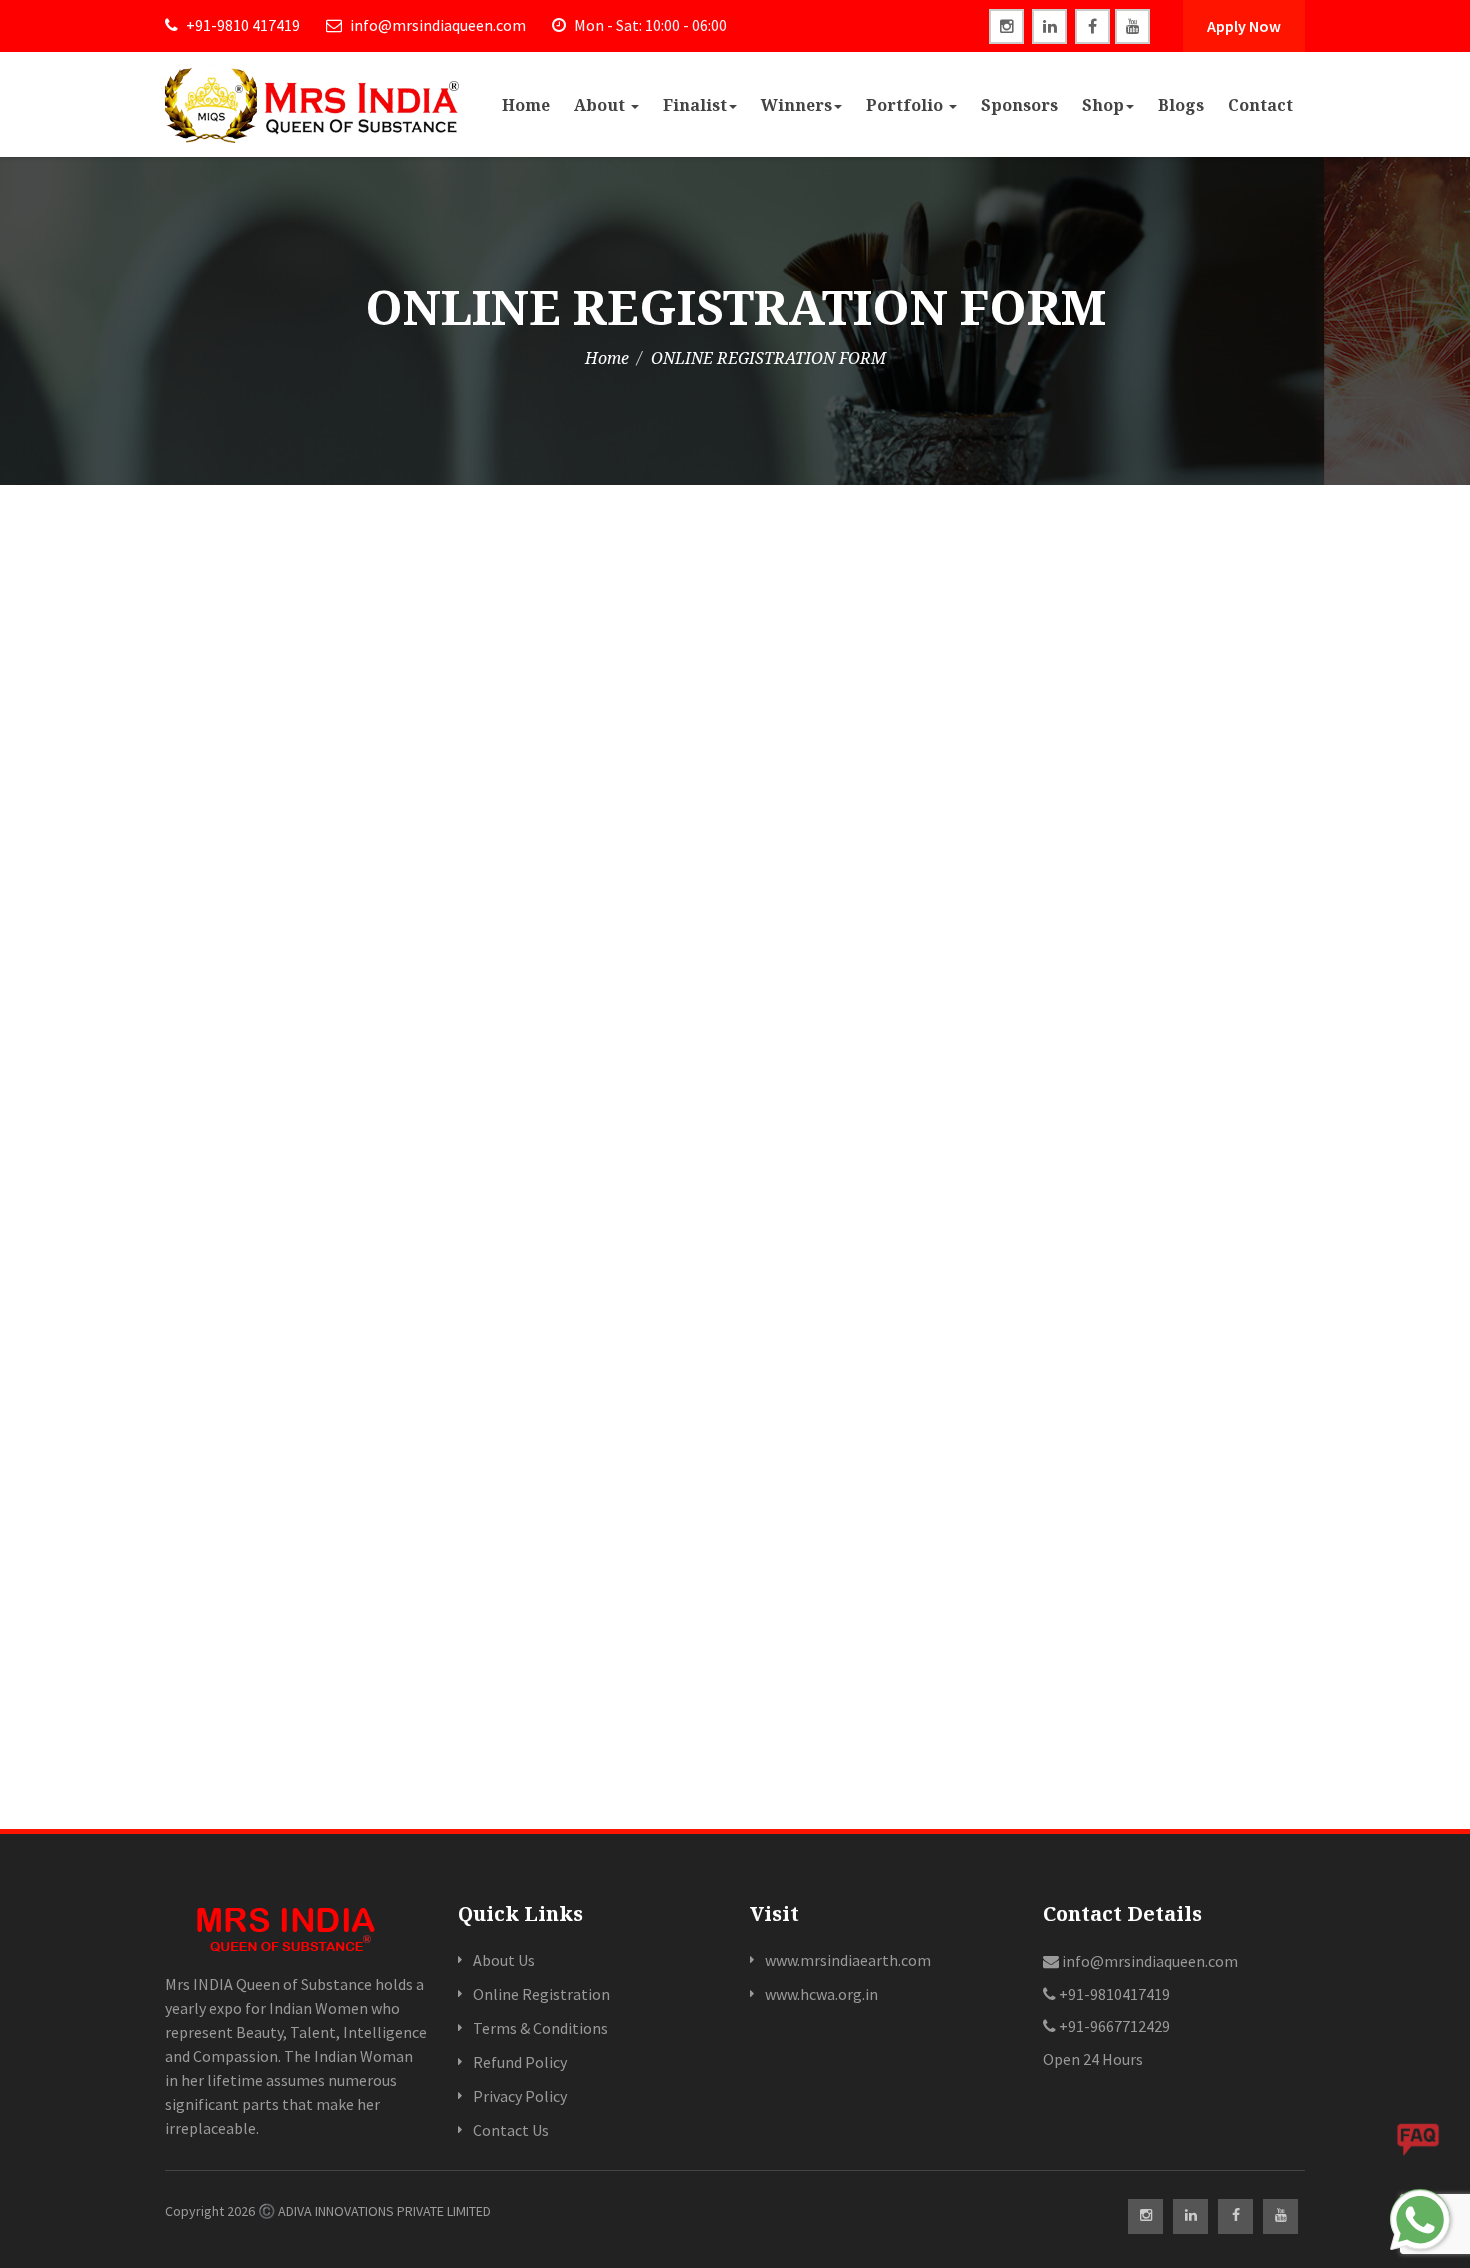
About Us (504, 1960)
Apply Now (1244, 26)
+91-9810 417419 (241, 25)
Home (526, 105)
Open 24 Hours (1093, 2059)
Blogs (1181, 105)
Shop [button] (1103, 105)
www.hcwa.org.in (821, 1994)
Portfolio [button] (906, 105)
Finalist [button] (695, 105)
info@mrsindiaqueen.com (436, 25)
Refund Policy (520, 2062)
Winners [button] (796, 105)
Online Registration (541, 1994)
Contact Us (511, 2130)
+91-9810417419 (1113, 1994)
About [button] (601, 105)
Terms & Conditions (540, 2028)
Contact (1260, 105)
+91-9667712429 (1113, 2026)
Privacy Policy (520, 2096)
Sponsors (1019, 105)
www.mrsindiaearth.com (848, 1960)
